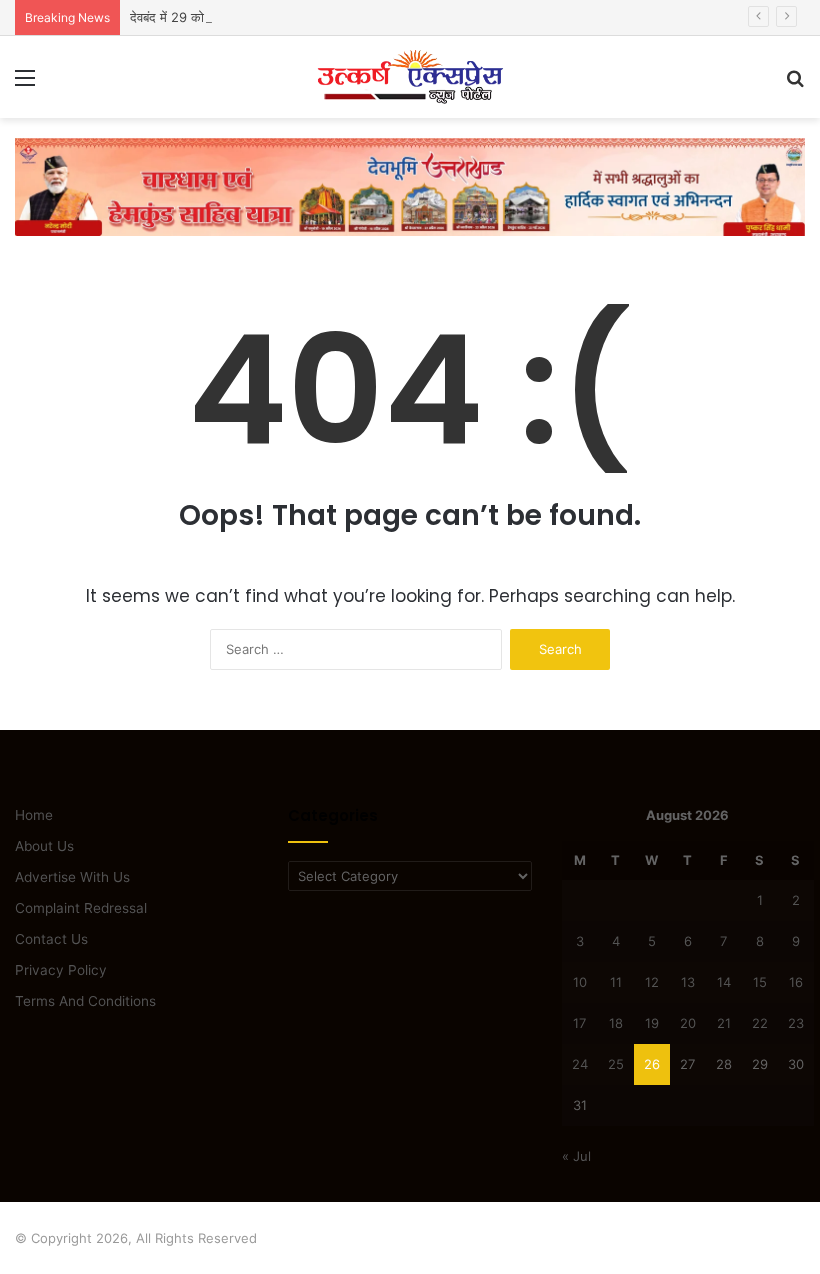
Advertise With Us (72, 877)
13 (688, 982)
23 (796, 1023)
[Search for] (795, 84)
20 (688, 1023)
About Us (44, 846)
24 (580, 1064)
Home (34, 815)
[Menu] (25, 84)
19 (652, 1023)
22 (760, 1023)
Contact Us (51, 939)
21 (724, 1023)
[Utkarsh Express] (410, 77)
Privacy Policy (61, 970)
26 (652, 1064)
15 (760, 982)
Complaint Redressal (81, 908)
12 (652, 982)
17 (579, 1023)
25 (616, 1064)
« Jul (576, 1156)
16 (796, 982)
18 (616, 1023)
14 (724, 982)
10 (580, 982)
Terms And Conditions (85, 1001)
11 (616, 982)
